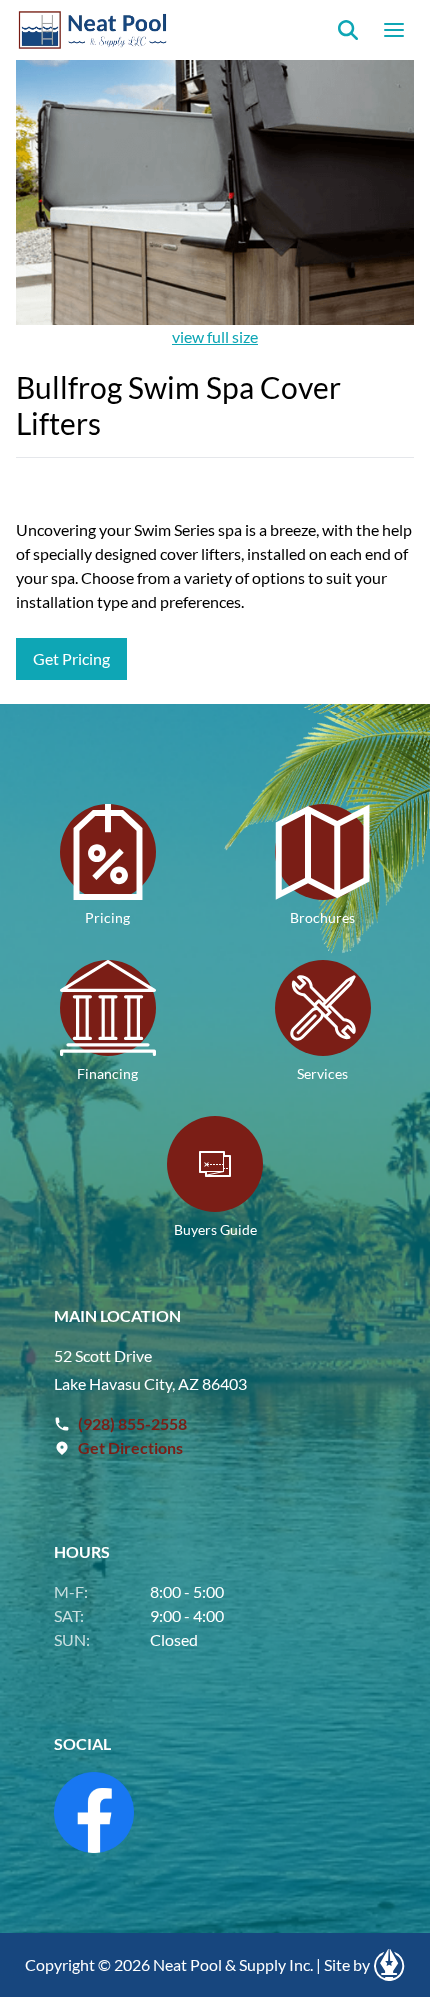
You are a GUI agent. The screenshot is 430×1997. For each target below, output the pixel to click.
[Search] (348, 30)
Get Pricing (71, 658)
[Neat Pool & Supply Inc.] (93, 30)
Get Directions (130, 1447)
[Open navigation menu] (394, 30)
